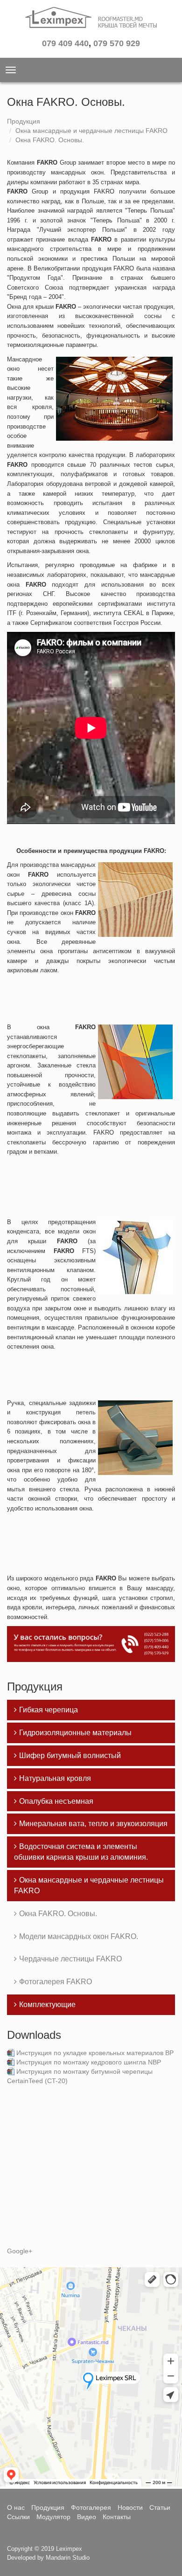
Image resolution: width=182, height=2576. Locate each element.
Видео (87, 2517)
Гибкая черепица (49, 1710)
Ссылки (18, 2517)
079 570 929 (117, 43)
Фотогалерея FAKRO (56, 1982)
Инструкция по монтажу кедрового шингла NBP (89, 2062)
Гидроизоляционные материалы (75, 1733)
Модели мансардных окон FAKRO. (79, 1936)
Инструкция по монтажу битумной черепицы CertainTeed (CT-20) (80, 2076)
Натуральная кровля (55, 1778)
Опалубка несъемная (56, 1801)
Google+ (20, 2251)
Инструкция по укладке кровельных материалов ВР (95, 2053)
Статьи (160, 2507)
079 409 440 (65, 43)
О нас (16, 2507)
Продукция (24, 121)
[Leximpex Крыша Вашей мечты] (91, 21)
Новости (130, 2507)
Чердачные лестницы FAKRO (70, 1959)
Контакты (117, 2517)
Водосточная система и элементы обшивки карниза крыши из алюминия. (81, 1852)
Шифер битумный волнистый (70, 1755)
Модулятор (53, 2517)
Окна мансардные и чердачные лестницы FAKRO (91, 131)
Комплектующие (47, 2005)
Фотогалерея (91, 2507)
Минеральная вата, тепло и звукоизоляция (93, 1824)
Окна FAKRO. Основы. (50, 140)
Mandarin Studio (68, 2558)
